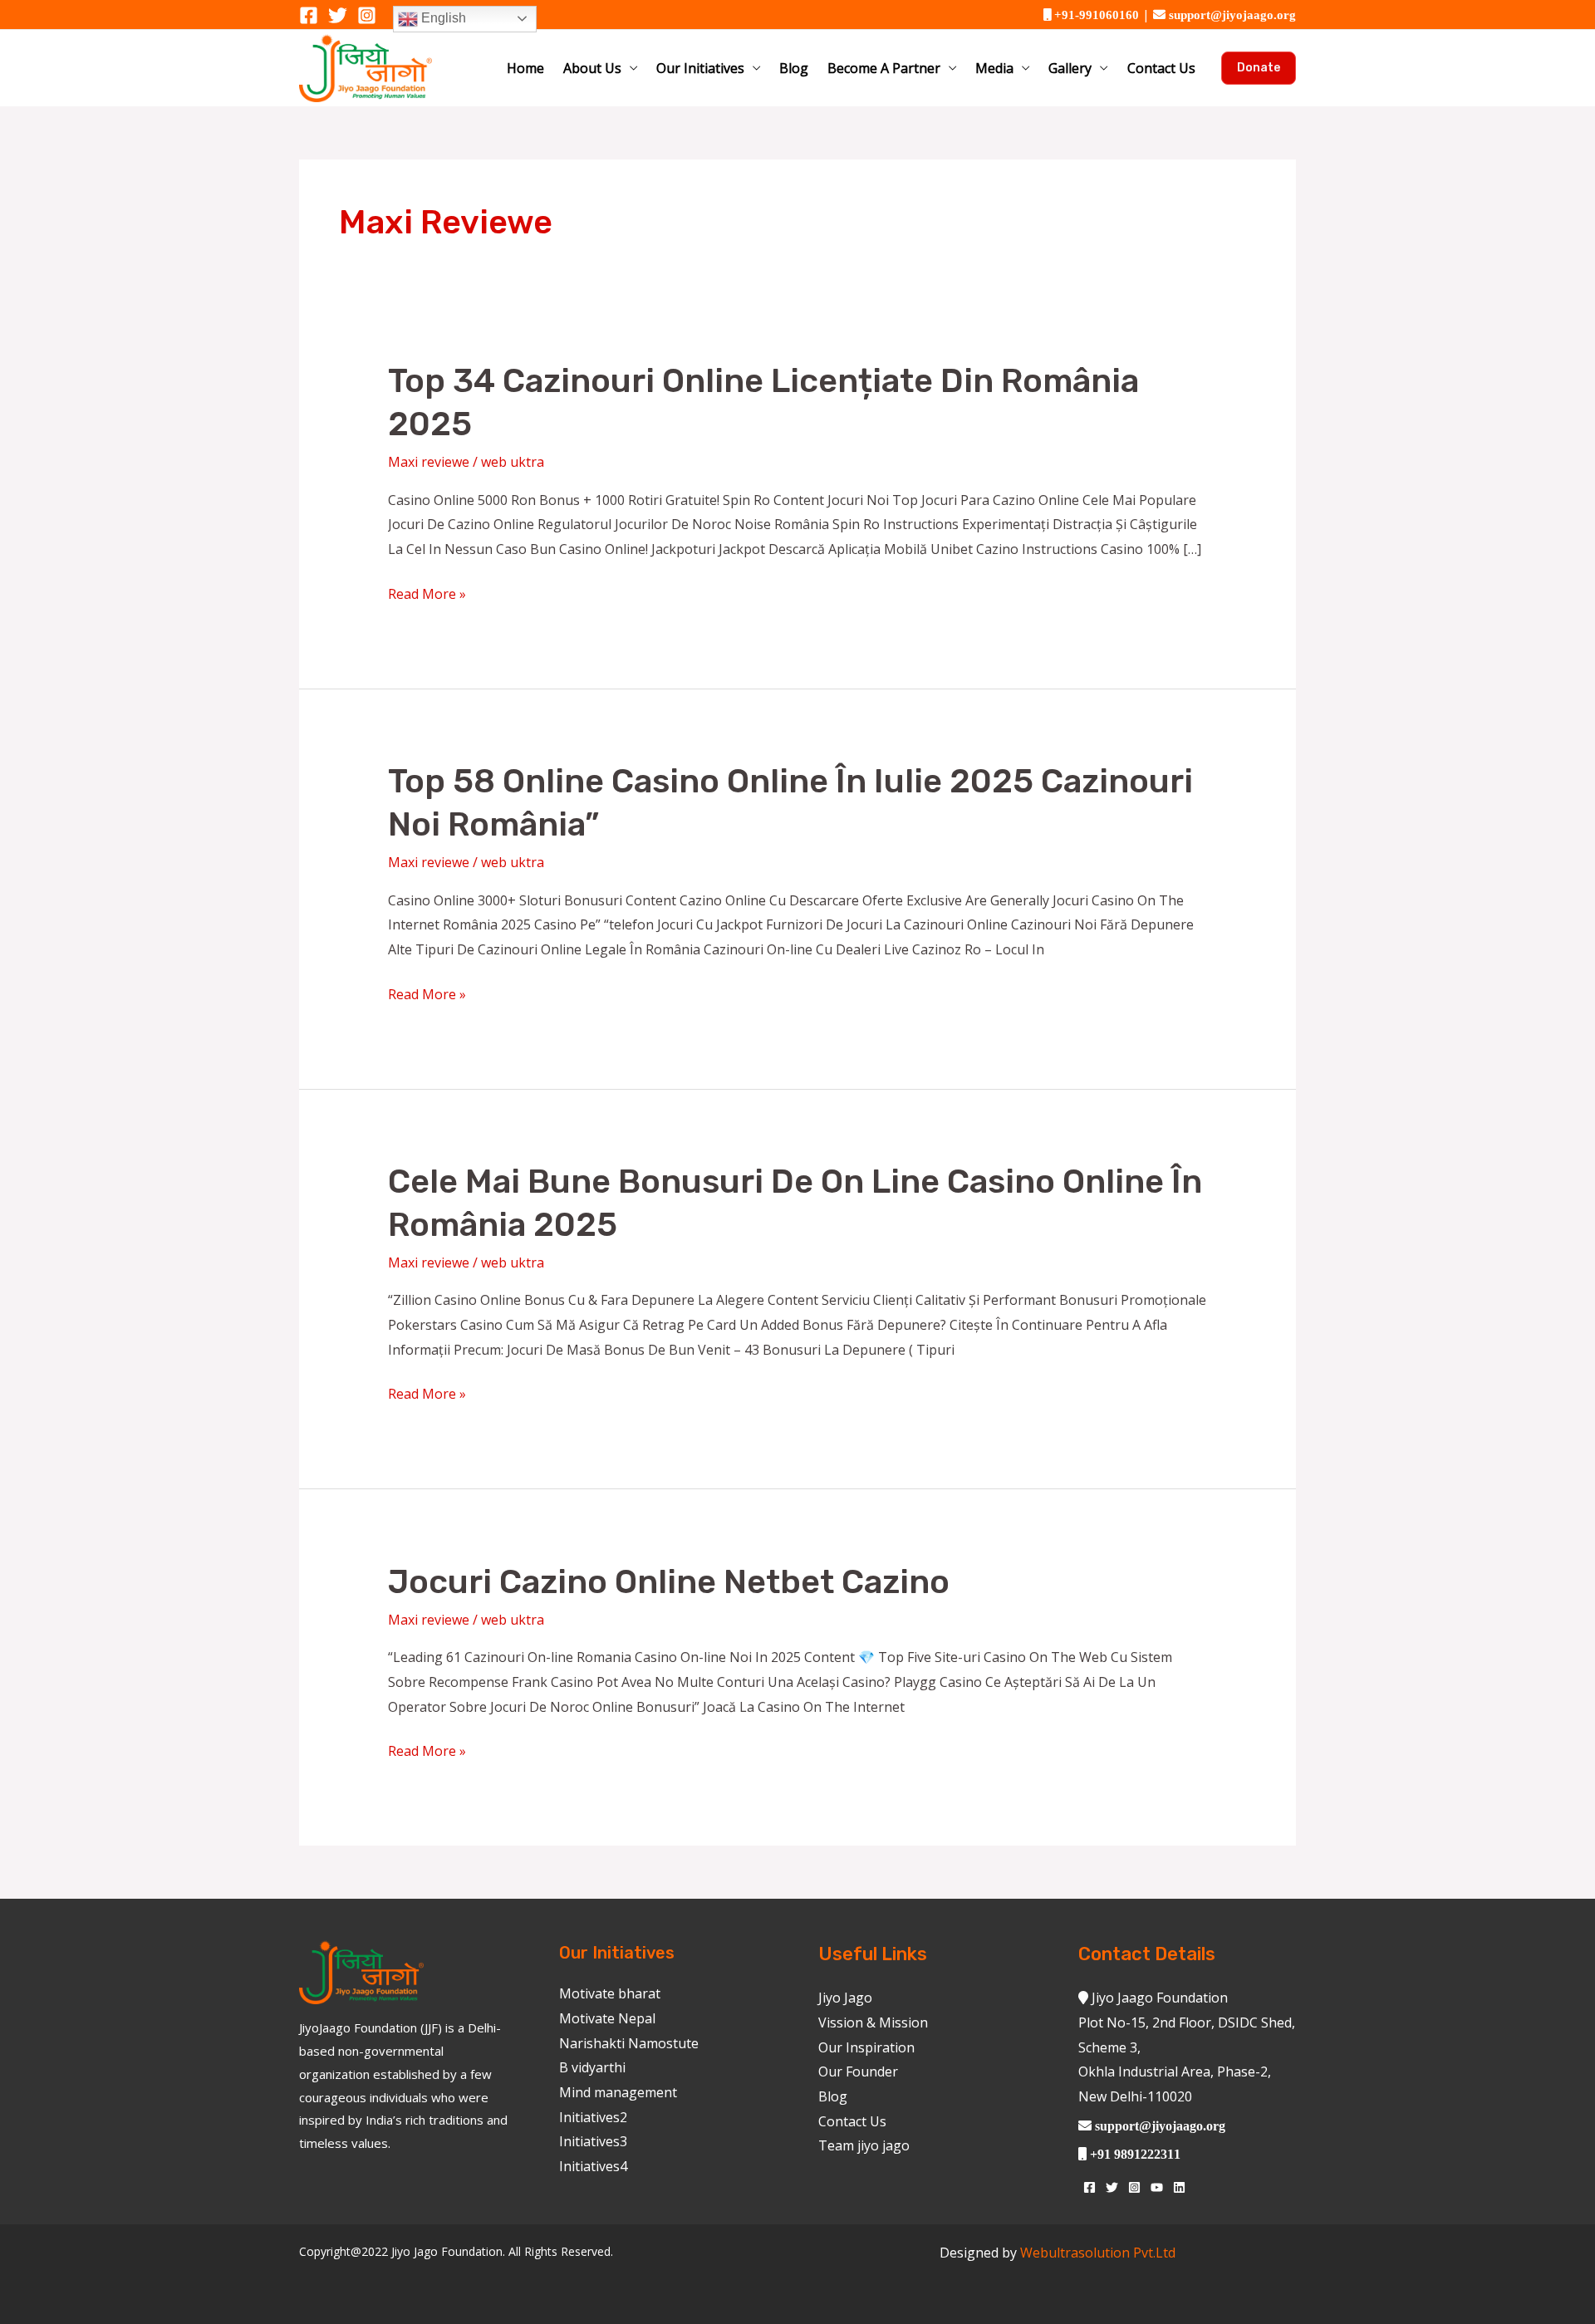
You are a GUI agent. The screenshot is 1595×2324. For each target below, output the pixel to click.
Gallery (1070, 68)
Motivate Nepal (607, 2018)
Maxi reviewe (429, 462)
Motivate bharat (610, 1993)
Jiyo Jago (845, 1998)
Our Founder (858, 2071)
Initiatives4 (593, 2166)
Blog (794, 68)
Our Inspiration (866, 2047)
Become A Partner (884, 68)
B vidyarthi (592, 2067)
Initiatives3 (593, 2141)
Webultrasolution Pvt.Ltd (1098, 2253)
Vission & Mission (873, 2022)
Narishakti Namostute (629, 2043)
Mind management (618, 2092)
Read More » (427, 593)
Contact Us (1161, 68)
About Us (592, 68)
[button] (1259, 68)
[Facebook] (309, 15)
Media (994, 68)
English (442, 18)
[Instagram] (367, 15)
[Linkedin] (1179, 2187)
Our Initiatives (700, 68)
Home (525, 68)
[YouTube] (1157, 2187)
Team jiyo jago (864, 2145)
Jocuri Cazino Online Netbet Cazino (669, 1582)
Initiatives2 (593, 2117)
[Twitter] (338, 15)
